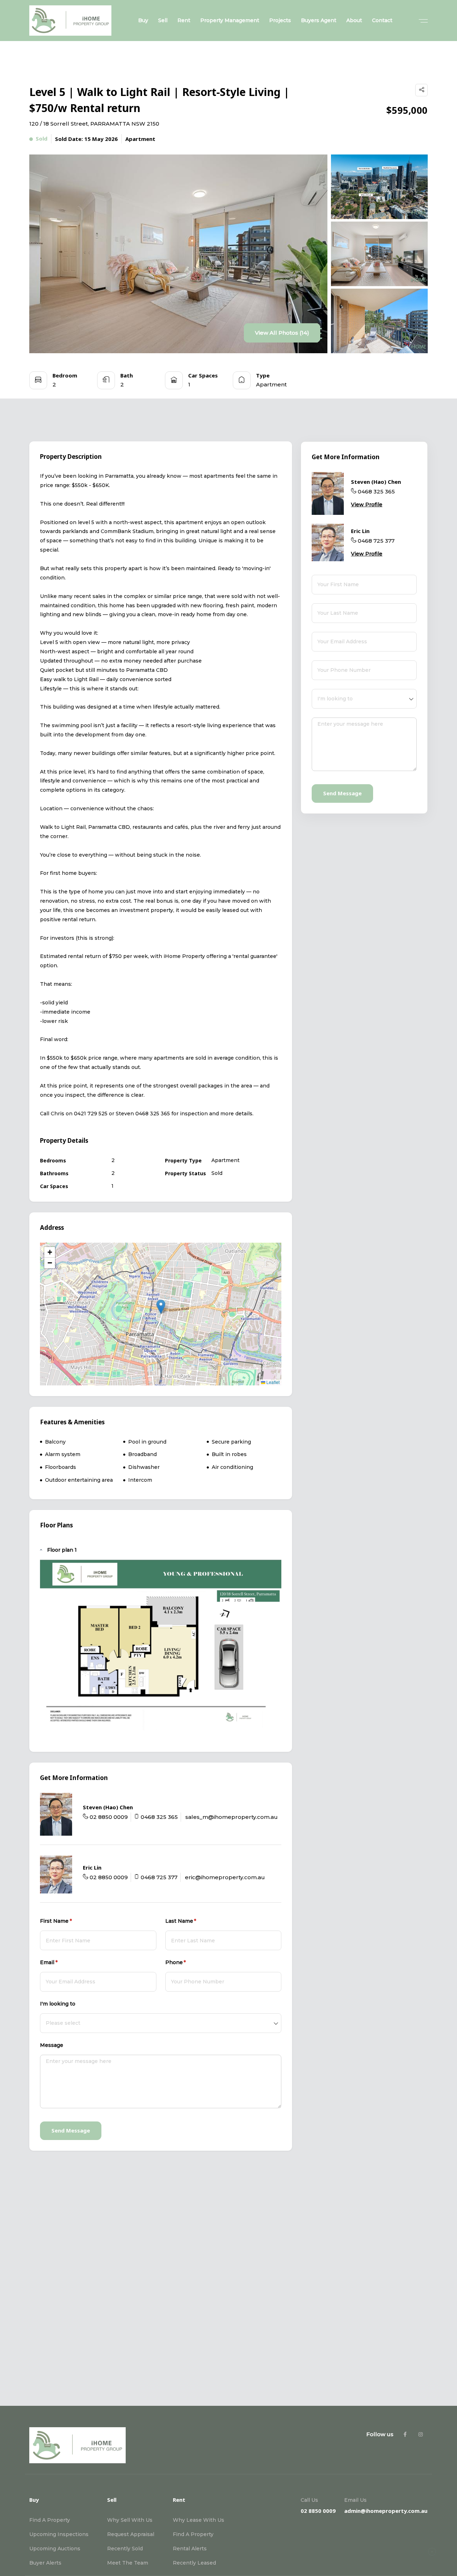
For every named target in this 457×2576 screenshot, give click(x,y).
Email (60, 1962)
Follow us (380, 2434)
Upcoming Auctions (55, 2549)
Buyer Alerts (45, 2563)
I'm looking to (58, 2004)
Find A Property (50, 2520)
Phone (187, 1962)
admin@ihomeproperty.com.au (386, 2511)
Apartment (140, 139)
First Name (67, 1921)
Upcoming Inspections (59, 2534)
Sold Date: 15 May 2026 (86, 139)
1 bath (83, 2325)
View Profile (367, 504)
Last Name (192, 1921)
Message (52, 2045)
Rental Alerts (190, 2549)
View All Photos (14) (282, 333)
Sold (42, 138)
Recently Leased (194, 2563)
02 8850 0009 (109, 1817)
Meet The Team (128, 2563)
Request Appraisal (131, 2534)
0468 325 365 (159, 1817)
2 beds (52, 2325)
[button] (161, 1307)
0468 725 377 (159, 1877)
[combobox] (161, 2023)
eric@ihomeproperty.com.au (225, 1877)
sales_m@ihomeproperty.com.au (232, 1817)
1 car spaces (120, 2325)
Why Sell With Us (130, 2520)
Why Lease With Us (199, 2520)
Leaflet (272, 1382)
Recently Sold (125, 2549)
